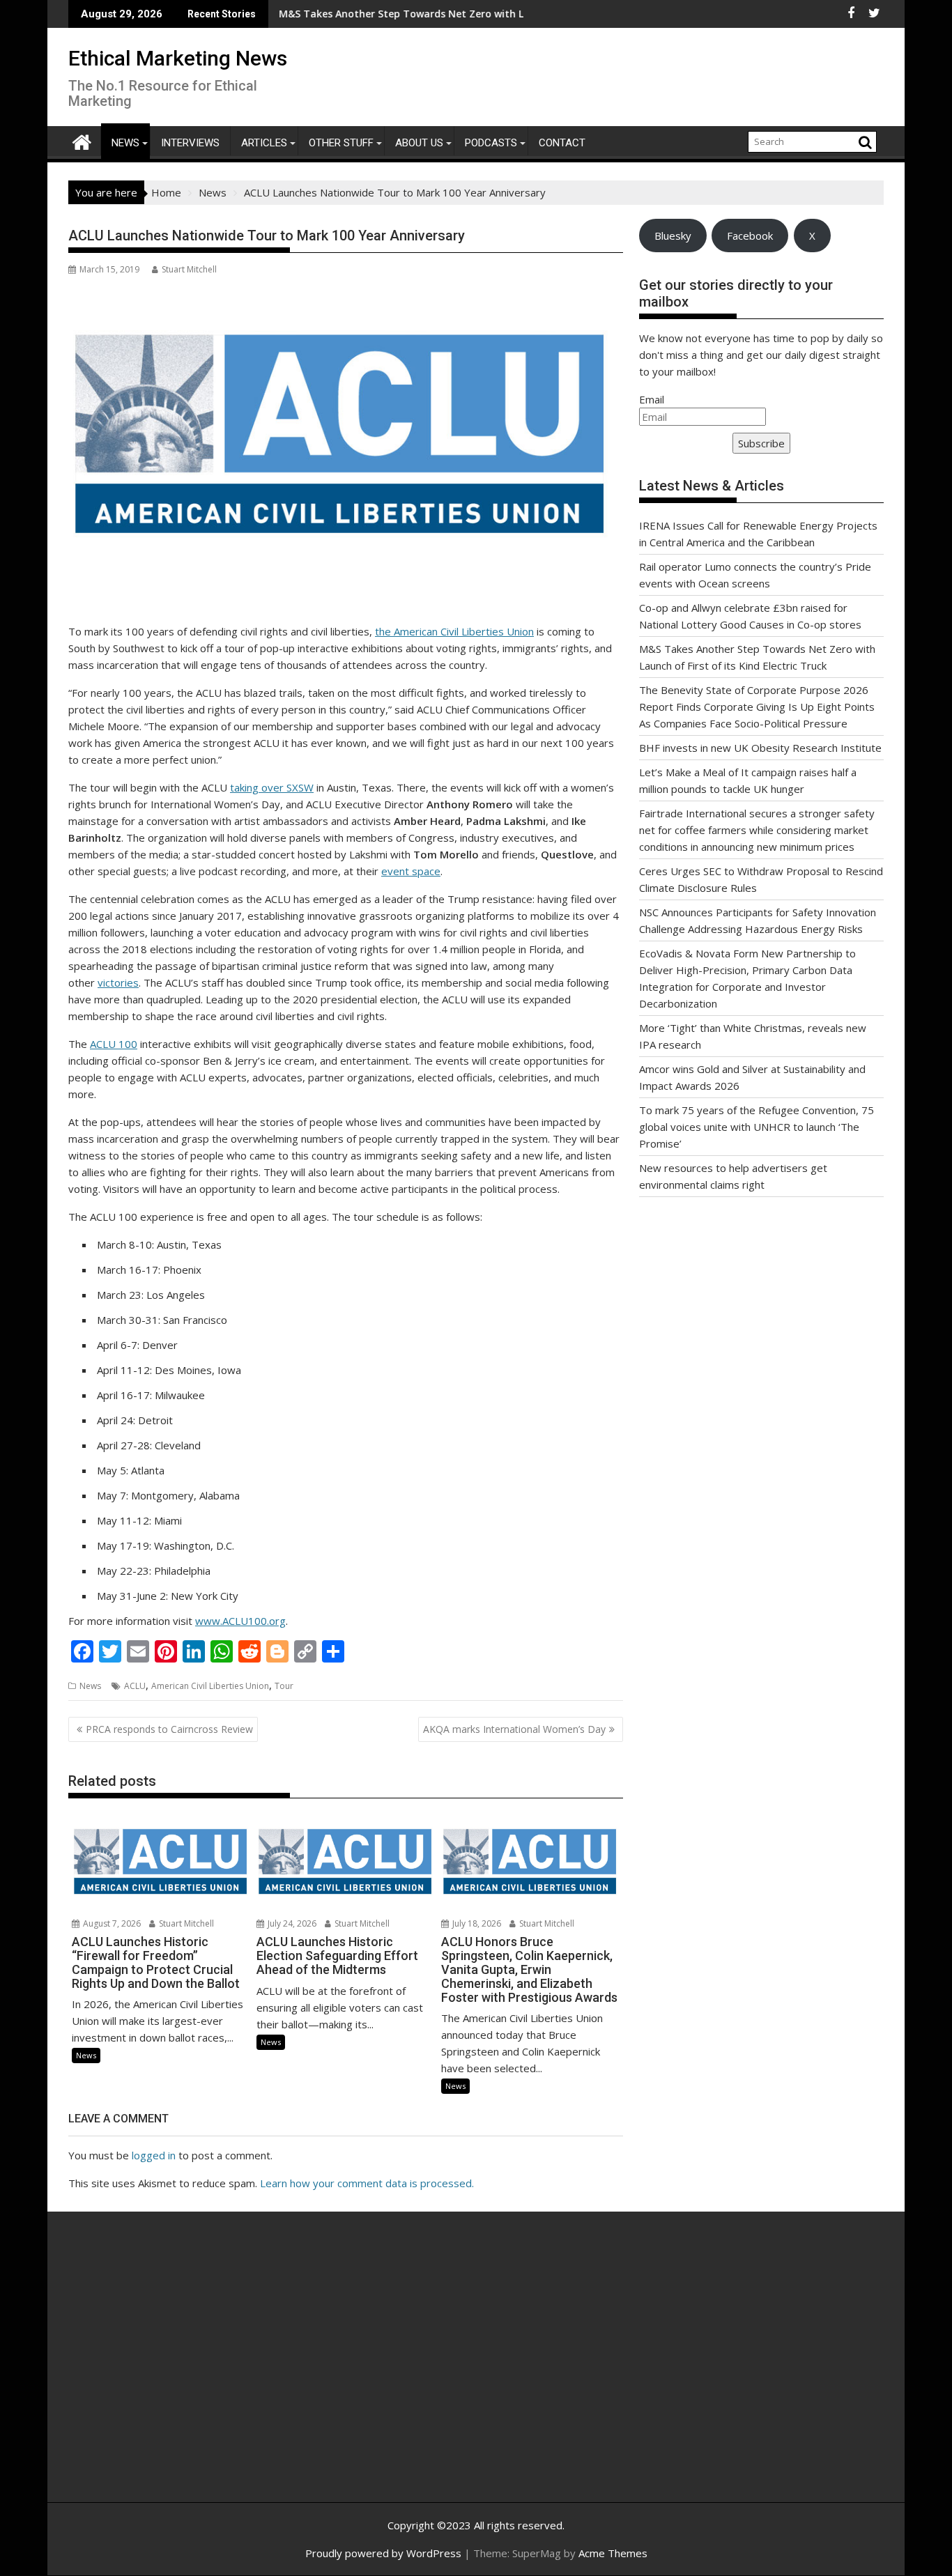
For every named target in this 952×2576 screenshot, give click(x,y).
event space (411, 871)
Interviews (190, 143)
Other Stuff (341, 143)
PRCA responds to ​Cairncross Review (169, 1729)
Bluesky (673, 236)
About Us (419, 143)
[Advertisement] (201, 2372)
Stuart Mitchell (189, 269)
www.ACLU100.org (240, 1621)
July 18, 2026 (476, 1923)
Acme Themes (613, 2553)
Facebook (750, 236)
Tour (284, 1686)
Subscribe (761, 443)
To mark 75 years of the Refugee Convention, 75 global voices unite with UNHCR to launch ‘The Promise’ (757, 1127)
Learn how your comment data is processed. (367, 2183)
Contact (562, 143)
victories (118, 982)
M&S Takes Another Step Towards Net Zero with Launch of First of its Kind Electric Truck (430, 14)
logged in (154, 2155)
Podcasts (491, 143)
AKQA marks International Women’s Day (514, 1729)
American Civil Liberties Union (210, 1686)
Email (652, 399)
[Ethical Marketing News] (82, 140)
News (125, 143)
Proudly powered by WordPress (383, 2553)
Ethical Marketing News (178, 58)
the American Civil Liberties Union (454, 631)
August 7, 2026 (111, 1923)
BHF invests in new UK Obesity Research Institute (760, 748)
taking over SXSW (272, 787)
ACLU (135, 1686)
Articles (264, 143)
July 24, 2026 (291, 1923)
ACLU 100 (114, 1044)
